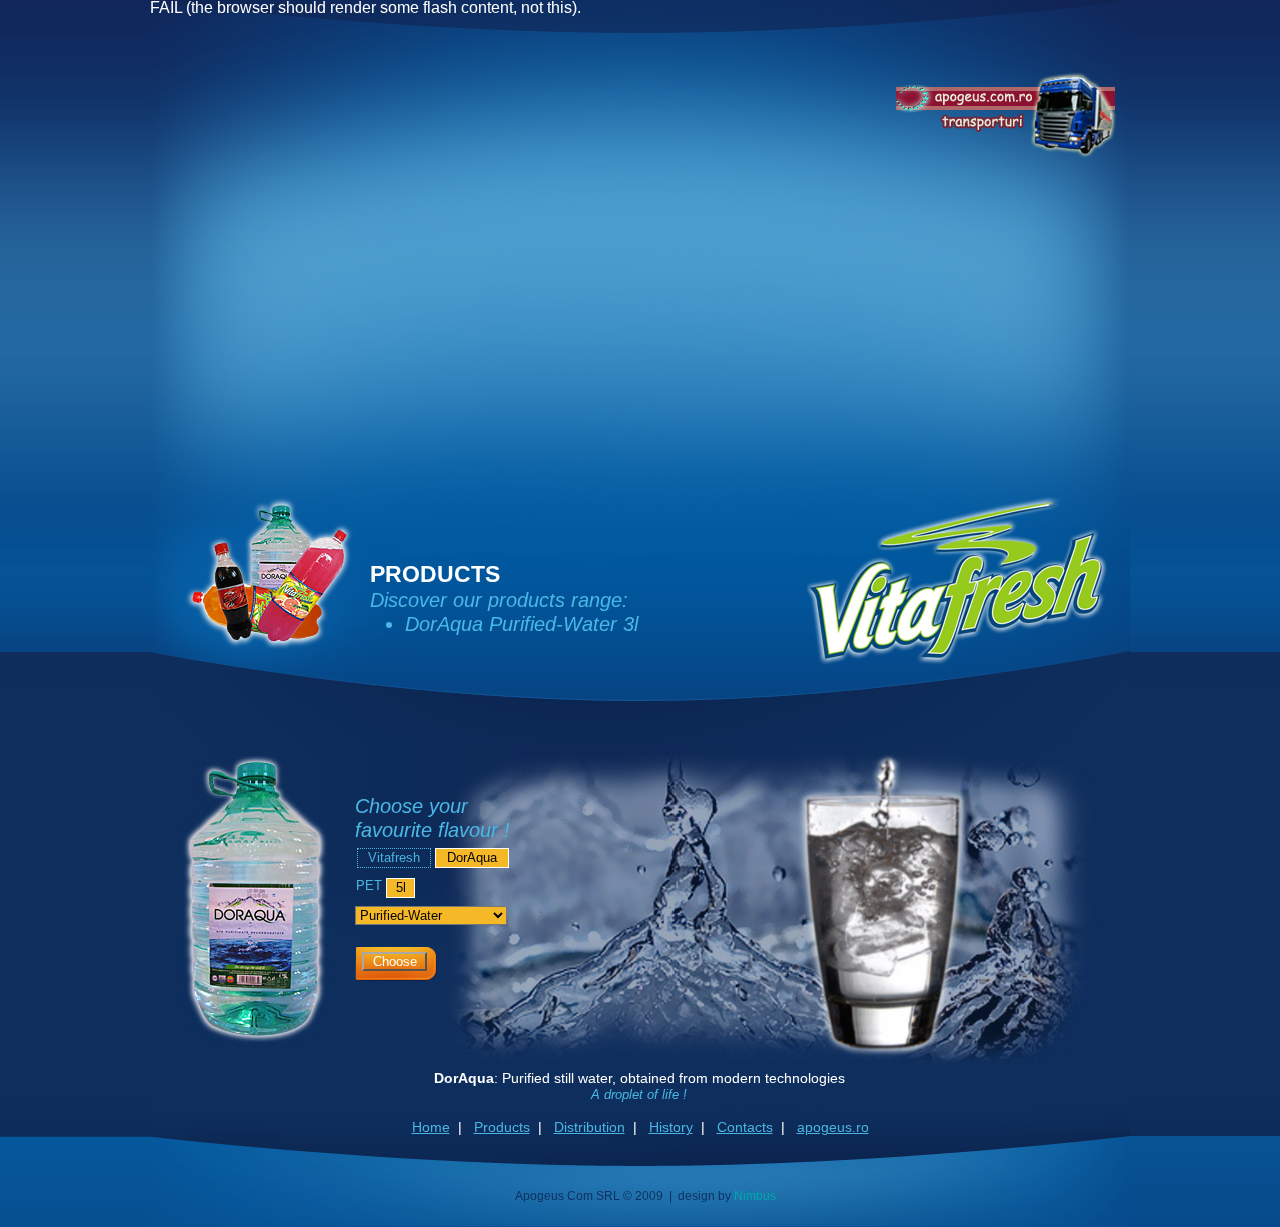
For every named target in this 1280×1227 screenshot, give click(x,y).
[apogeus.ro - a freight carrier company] (1006, 115)
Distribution (589, 1127)
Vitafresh (394, 857)
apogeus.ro (833, 1127)
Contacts (745, 1127)
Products (502, 1127)
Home (431, 1127)
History (671, 1127)
